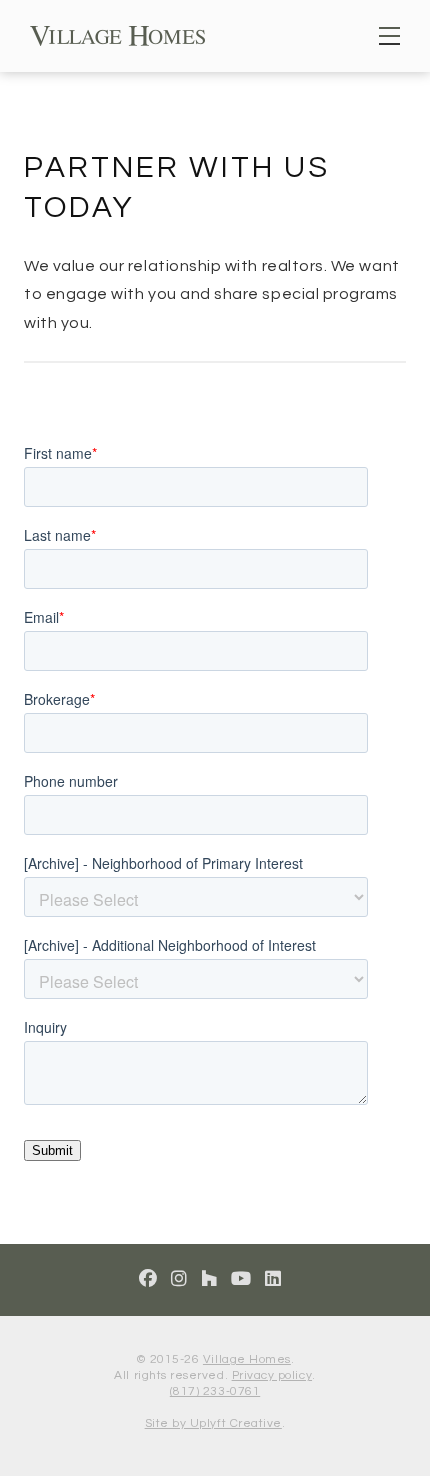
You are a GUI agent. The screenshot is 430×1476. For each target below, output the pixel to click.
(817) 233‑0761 (215, 1391)
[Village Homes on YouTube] (241, 1279)
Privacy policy (272, 1375)
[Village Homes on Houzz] (209, 1279)
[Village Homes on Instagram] (179, 1279)
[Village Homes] (117, 34)
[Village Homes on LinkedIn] (273, 1279)
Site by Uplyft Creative (213, 1423)
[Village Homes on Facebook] (148, 1279)
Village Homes (247, 1359)
